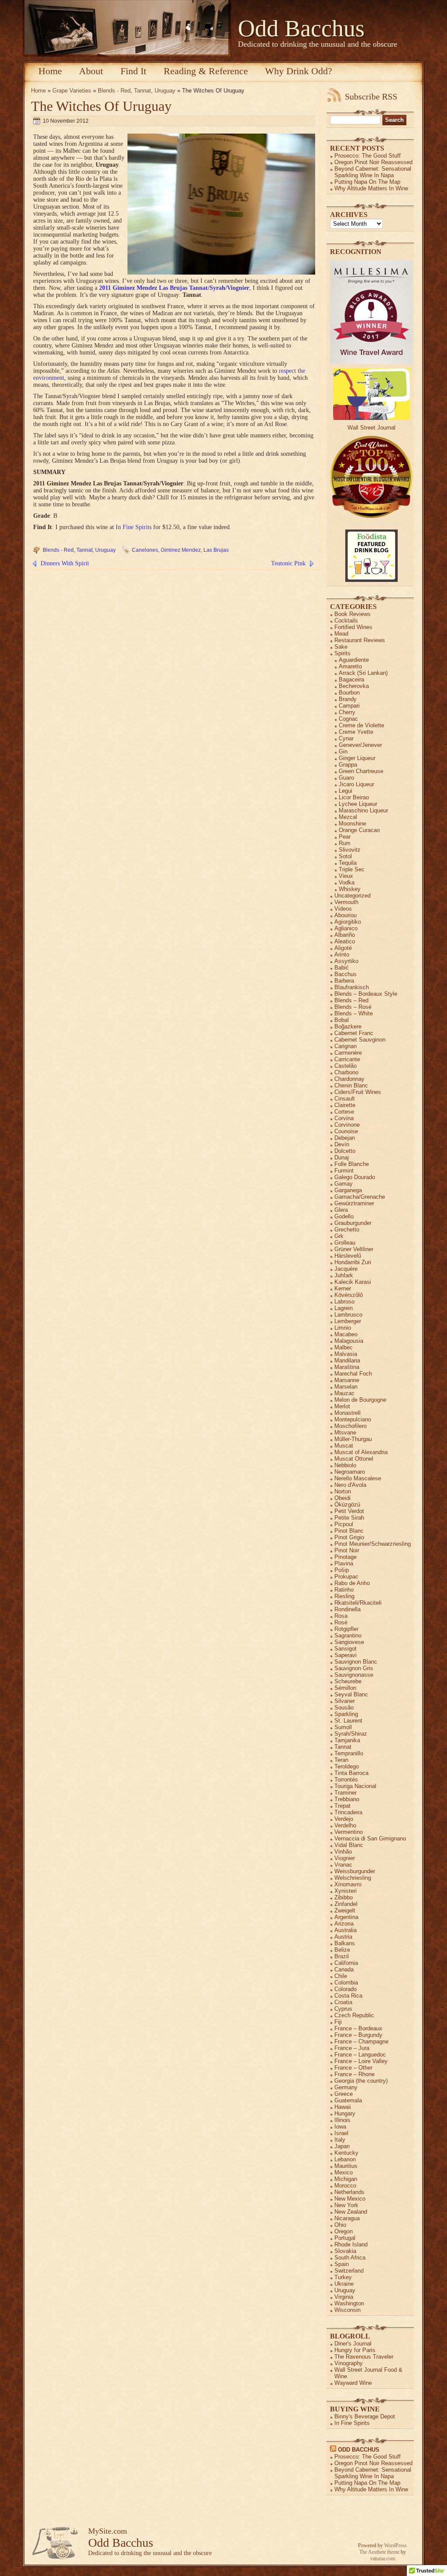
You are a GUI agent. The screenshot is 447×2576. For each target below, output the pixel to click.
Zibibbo (344, 1897)
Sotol (345, 856)
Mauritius (346, 2166)
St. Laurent (348, 1721)
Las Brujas (216, 550)
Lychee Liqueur (358, 804)
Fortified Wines (353, 627)
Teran (341, 1760)
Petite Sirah (349, 1518)
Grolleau (345, 1243)
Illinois (342, 2120)
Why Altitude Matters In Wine (371, 188)
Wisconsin (347, 2310)
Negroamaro (350, 1472)
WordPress (395, 2545)
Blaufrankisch (352, 987)
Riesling (344, 1596)
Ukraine (344, 2284)
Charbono (346, 1072)
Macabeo (346, 1334)
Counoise (346, 1131)
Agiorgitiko (348, 922)
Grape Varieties (72, 91)
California (346, 1963)
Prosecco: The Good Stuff (368, 156)
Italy (340, 2140)
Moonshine (352, 824)
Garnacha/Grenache (360, 1197)
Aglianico (346, 928)
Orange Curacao (359, 830)
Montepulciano (353, 1419)
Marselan (346, 1387)
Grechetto (347, 1230)
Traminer (346, 1793)
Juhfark (344, 1275)
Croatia (343, 2002)
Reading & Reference (206, 71)
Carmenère (348, 1053)
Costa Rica (348, 1996)
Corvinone (347, 1125)
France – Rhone (354, 2074)
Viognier (345, 1858)
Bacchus (346, 974)
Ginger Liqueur (357, 758)
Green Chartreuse (361, 771)
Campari (349, 706)
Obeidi (342, 1498)
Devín (342, 1144)
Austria (343, 1937)
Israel (341, 2133)
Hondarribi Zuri (353, 1262)
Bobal (342, 1020)
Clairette (345, 1105)
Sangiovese (349, 1642)
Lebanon (345, 2159)
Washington (349, 2303)
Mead (341, 634)
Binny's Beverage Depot (365, 2416)
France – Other (353, 2068)
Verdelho (345, 1825)
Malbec (344, 1347)
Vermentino (349, 1832)
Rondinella (347, 1609)
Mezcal (348, 817)
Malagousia (349, 1341)
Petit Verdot (349, 1511)
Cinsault (345, 1099)
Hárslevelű (348, 1256)
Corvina (344, 1118)
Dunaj (342, 1157)
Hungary (345, 2113)
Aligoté (343, 948)
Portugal (345, 2238)
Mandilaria (347, 1360)
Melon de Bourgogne (360, 1400)
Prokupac (346, 1577)
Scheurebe (348, 1681)
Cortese (344, 1112)
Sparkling (346, 1714)
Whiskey (350, 889)
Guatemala (348, 2100)
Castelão (346, 1066)
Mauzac (344, 1393)
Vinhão (343, 1852)
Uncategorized (352, 896)
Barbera (344, 981)
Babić (342, 968)
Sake (341, 647)
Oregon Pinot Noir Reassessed (373, 162)
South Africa (350, 2258)
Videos (343, 909)
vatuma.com (383, 2559)
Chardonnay (349, 1079)
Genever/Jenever (360, 745)
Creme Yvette (356, 732)
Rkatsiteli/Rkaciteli (358, 1603)
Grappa (348, 765)
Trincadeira (348, 1812)
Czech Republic (354, 2015)
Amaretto (350, 666)
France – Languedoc (360, 2055)
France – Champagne (361, 2041)
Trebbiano (347, 1799)
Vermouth (346, 902)
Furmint (344, 1171)
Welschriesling (353, 1878)
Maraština (347, 1367)
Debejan (345, 1138)
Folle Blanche (352, 1164)
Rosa (341, 1616)
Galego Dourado (355, 1177)
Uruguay (165, 91)
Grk (339, 1236)
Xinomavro (348, 1884)
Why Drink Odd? (299, 71)
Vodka (347, 882)
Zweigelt (345, 1911)
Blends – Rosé (353, 1007)
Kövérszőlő (349, 1295)
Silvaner (345, 1701)
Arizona (344, 1924)
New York (346, 2205)
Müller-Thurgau (353, 1439)
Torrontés (346, 1780)
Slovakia (345, 2251)
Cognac (348, 719)
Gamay (344, 1184)
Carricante (347, 1059)
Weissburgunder (355, 1871)
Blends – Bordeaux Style (366, 994)
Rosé (341, 1622)
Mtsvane (345, 1432)
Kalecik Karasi (353, 1282)
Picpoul (344, 1524)
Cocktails (346, 621)
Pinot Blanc (349, 1531)
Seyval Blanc (351, 1694)
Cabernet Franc (354, 1033)
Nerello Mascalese (358, 1478)
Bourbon (349, 693)
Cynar (346, 738)
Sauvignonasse (354, 1675)
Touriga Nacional (355, 1786)
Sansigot (346, 1649)
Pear (345, 837)
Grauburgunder (353, 1223)
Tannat (143, 91)
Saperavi (346, 1655)
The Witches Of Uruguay (101, 106)
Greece (344, 2094)
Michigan (346, 2179)
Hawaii (343, 2107)
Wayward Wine (353, 2383)
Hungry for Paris (355, 2350)
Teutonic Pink (288, 563)
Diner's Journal (353, 2344)
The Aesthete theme (379, 2552)
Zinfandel (346, 1904)
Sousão (344, 1708)
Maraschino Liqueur (363, 810)
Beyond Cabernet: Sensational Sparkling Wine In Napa (373, 172)
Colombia (346, 1983)
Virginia (344, 2297)
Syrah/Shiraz (351, 1734)
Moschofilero (351, 1426)
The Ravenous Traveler (364, 2357)
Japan (342, 2146)
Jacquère (346, 1269)
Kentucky (346, 2153)
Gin (343, 751)
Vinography (349, 2363)
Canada (344, 1969)
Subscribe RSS (371, 96)
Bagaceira (351, 679)
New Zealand (351, 2212)
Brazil (342, 1956)
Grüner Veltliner (354, 1249)
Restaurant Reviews (360, 640)
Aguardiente (354, 660)
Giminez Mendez (181, 550)
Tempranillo (349, 1753)
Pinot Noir (347, 1550)
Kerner (343, 1288)
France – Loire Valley (361, 2061)
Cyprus (343, 2009)
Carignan (346, 1046)
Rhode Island (351, 2244)
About (91, 71)
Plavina (344, 1563)
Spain (342, 2264)
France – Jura (352, 2048)
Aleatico (345, 941)
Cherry (347, 712)
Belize (342, 1950)
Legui (346, 791)
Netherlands (349, 2192)
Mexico (344, 2172)
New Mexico (350, 2199)
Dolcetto (345, 1151)
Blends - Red (114, 91)
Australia (346, 1930)
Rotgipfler (346, 1629)
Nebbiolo (345, 1465)
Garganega (348, 1190)
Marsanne (347, 1380)
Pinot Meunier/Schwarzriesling (373, 1544)
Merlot (342, 1406)
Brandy (348, 699)
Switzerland (349, 2271)
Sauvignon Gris (354, 1668)
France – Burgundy (358, 2035)
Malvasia (346, 1354)
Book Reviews (352, 614)
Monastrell (347, 1413)
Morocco (345, 2186)
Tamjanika (347, 1740)
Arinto (342, 954)
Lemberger (348, 1321)
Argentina (346, 1917)
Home (50, 71)
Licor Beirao (354, 797)
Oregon (344, 2231)
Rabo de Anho (352, 1583)
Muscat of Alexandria (361, 1452)
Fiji (338, 2022)
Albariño (345, 935)
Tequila (348, 863)
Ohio (340, 2225)
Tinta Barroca (351, 1773)
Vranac (343, 1865)
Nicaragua (347, 2218)
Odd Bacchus (301, 28)
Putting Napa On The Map (367, 182)
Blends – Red (351, 1000)
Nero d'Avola (350, 1485)
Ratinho (344, 1590)
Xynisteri (346, 1891)
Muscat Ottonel (354, 1459)
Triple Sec (352, 869)
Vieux (346, 876)
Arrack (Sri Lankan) (363, 673)
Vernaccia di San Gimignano (370, 1838)
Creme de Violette (361, 725)
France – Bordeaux (358, 2028)
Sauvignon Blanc (356, 1662)
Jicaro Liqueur (356, 784)
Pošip (342, 1570)
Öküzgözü (347, 1505)
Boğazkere (348, 1027)
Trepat (342, 1806)
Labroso (344, 1302)
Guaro (346, 778)
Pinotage (346, 1557)
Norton (343, 1491)
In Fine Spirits (134, 527)
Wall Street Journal (371, 428)
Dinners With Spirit (65, 563)
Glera (341, 1210)
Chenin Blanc (351, 1085)
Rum (345, 843)
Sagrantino (348, 1635)
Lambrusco (348, 1315)
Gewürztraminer (354, 1203)
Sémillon (345, 1688)
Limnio (343, 1328)
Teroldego (347, 1766)
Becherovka (354, 686)
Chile (341, 1976)
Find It (133, 71)
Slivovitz (350, 850)
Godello (344, 1216)
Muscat (344, 1446)
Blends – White (354, 1013)
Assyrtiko (346, 961)
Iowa (340, 2127)
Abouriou (346, 915)
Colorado (346, 1989)
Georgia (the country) (361, 2081)
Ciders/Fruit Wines (358, 1092)
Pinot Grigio (349, 1537)
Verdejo (344, 1819)
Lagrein (344, 1308)
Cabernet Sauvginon (360, 1040)
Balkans (345, 1943)
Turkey (343, 2277)
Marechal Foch (353, 1374)
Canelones (145, 550)
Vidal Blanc (349, 1845)
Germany (346, 2087)
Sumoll (343, 1727)
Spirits (342, 653)
